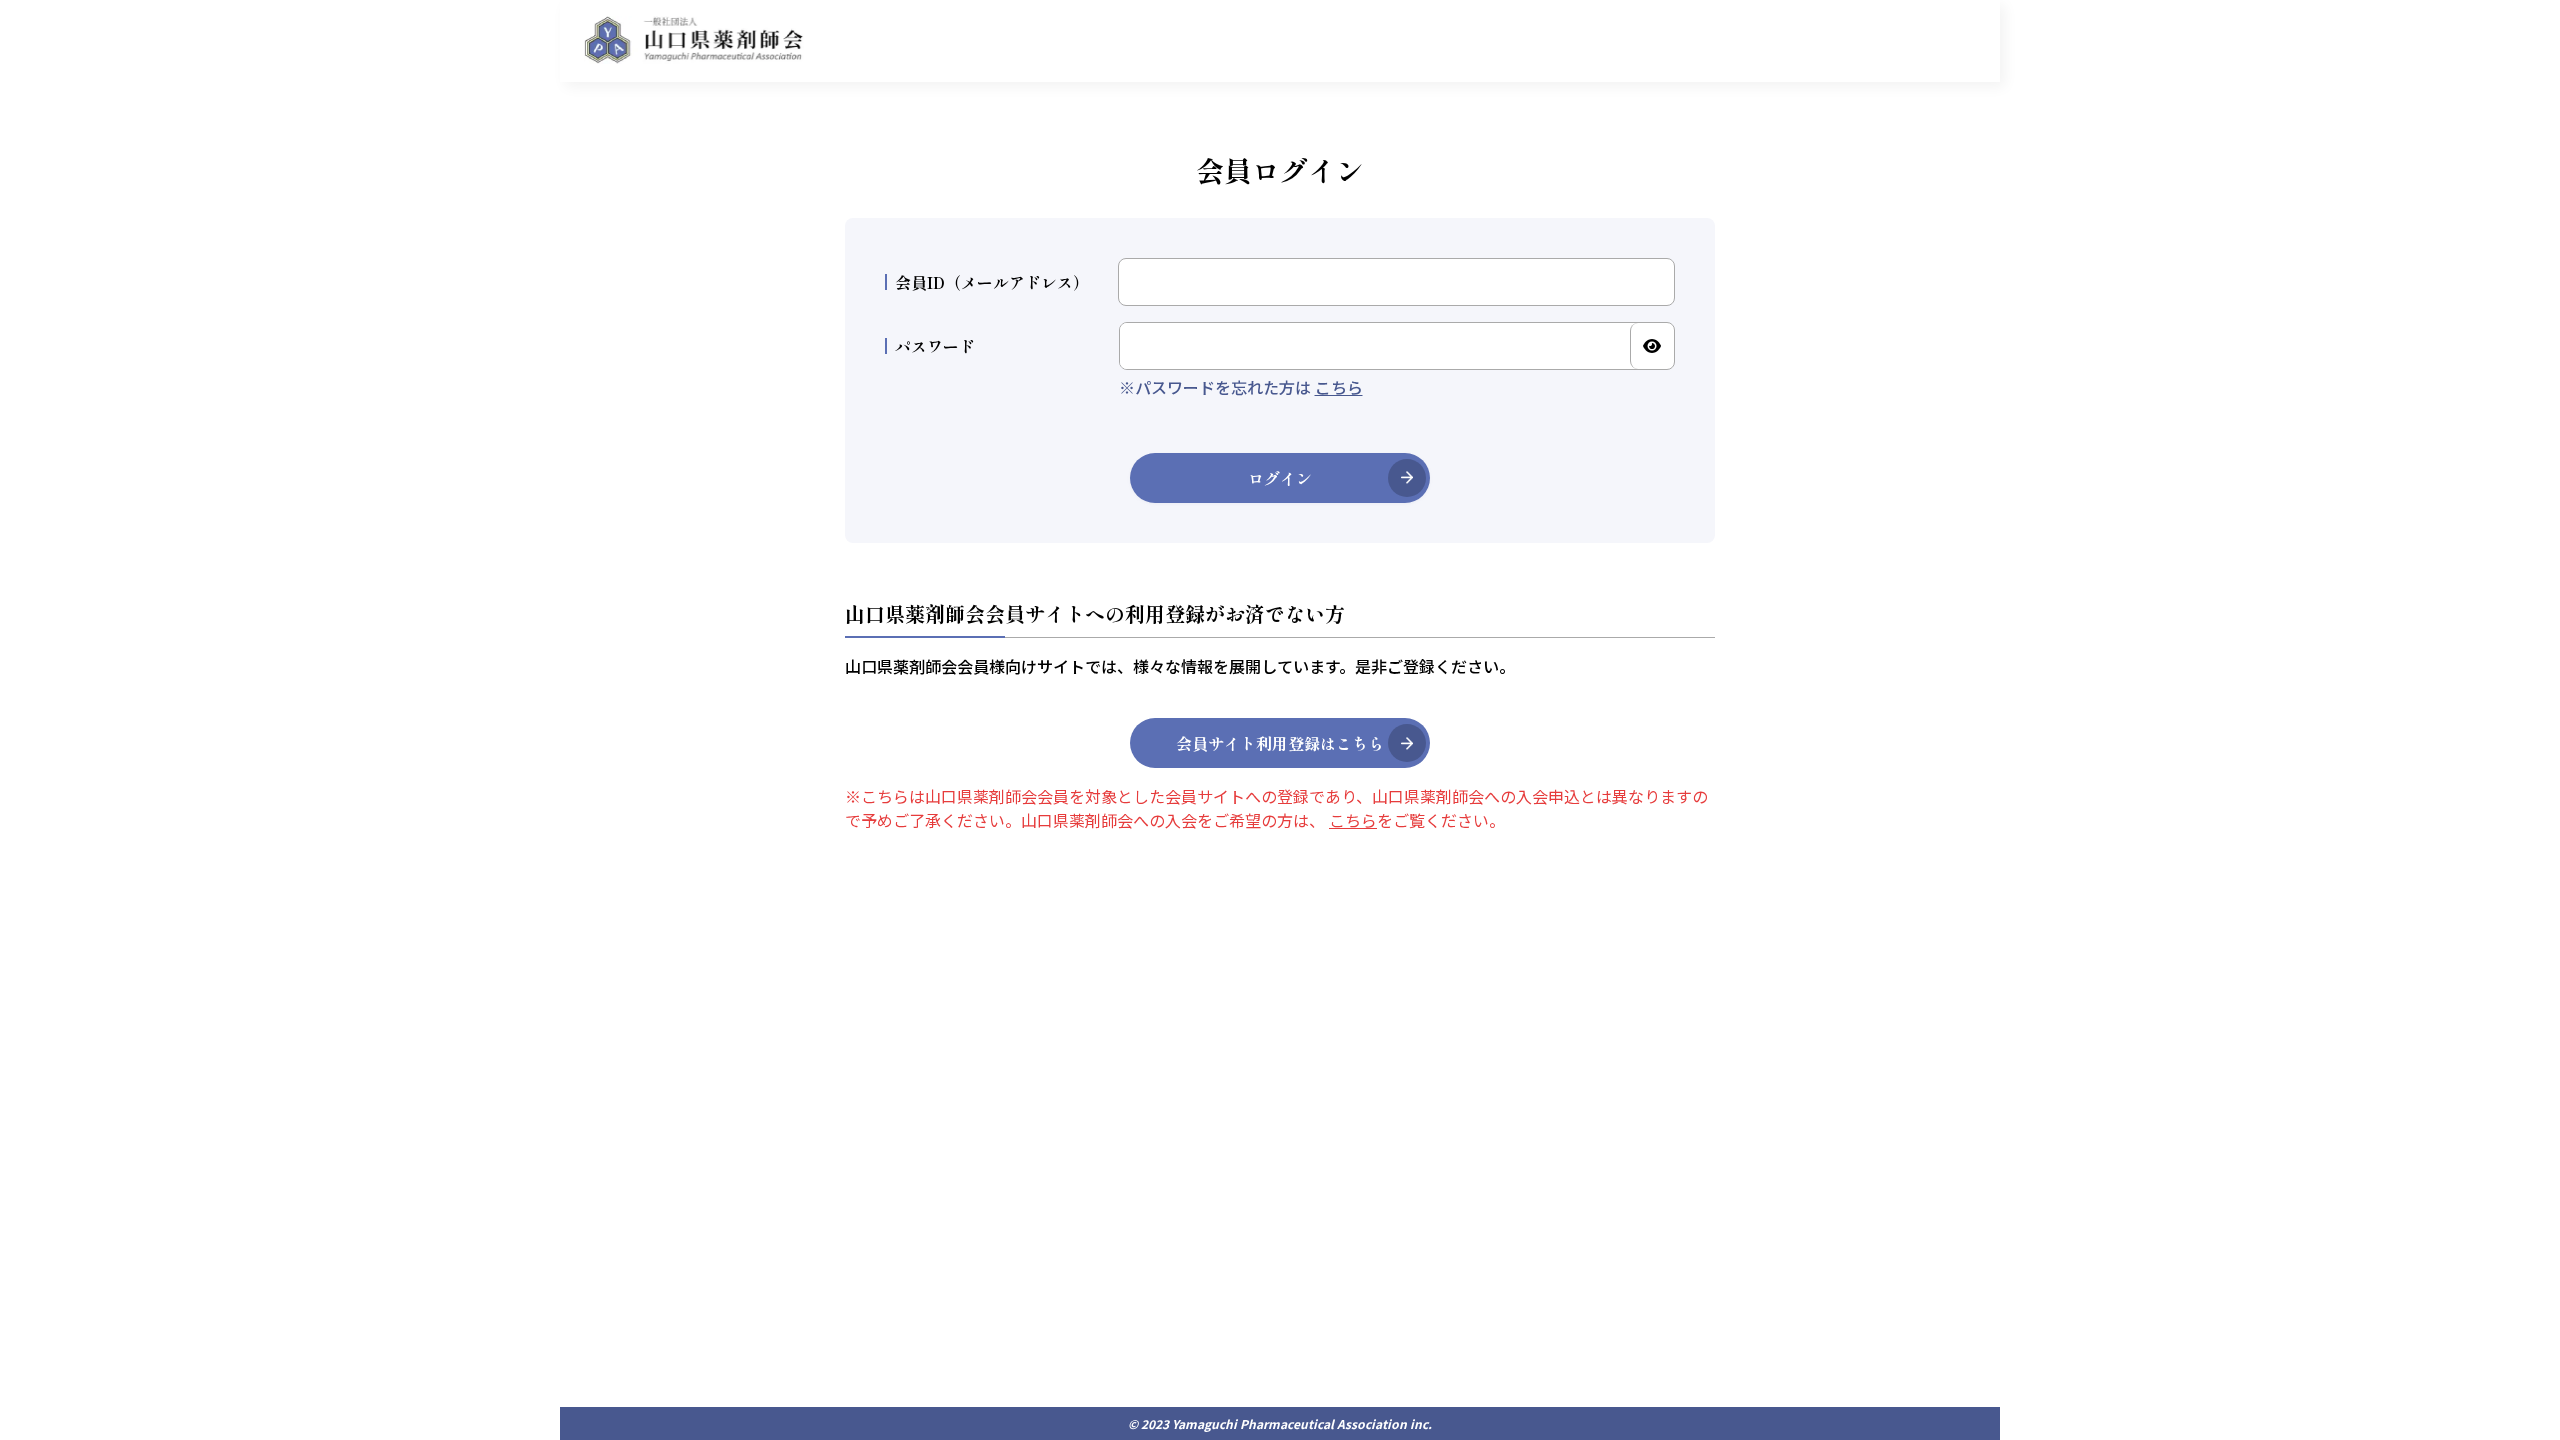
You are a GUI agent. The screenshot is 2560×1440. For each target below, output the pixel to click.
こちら (1339, 387)
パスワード (935, 346)
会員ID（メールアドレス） (992, 282)
